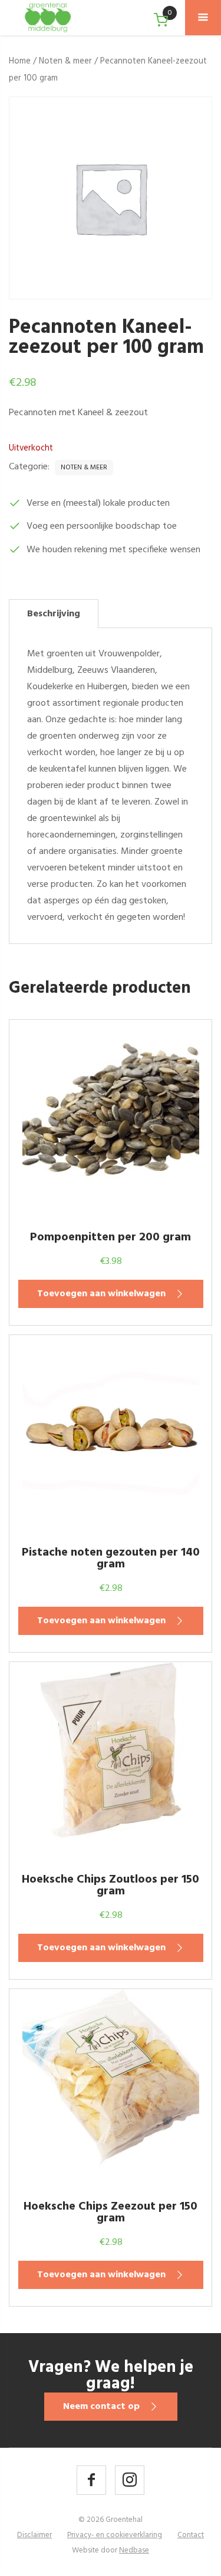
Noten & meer (65, 61)
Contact (191, 2535)
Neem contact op (101, 2407)
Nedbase (134, 2550)
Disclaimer (34, 2535)
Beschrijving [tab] (54, 614)
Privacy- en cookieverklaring (115, 2535)
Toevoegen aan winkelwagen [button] (101, 1294)
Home (20, 61)
